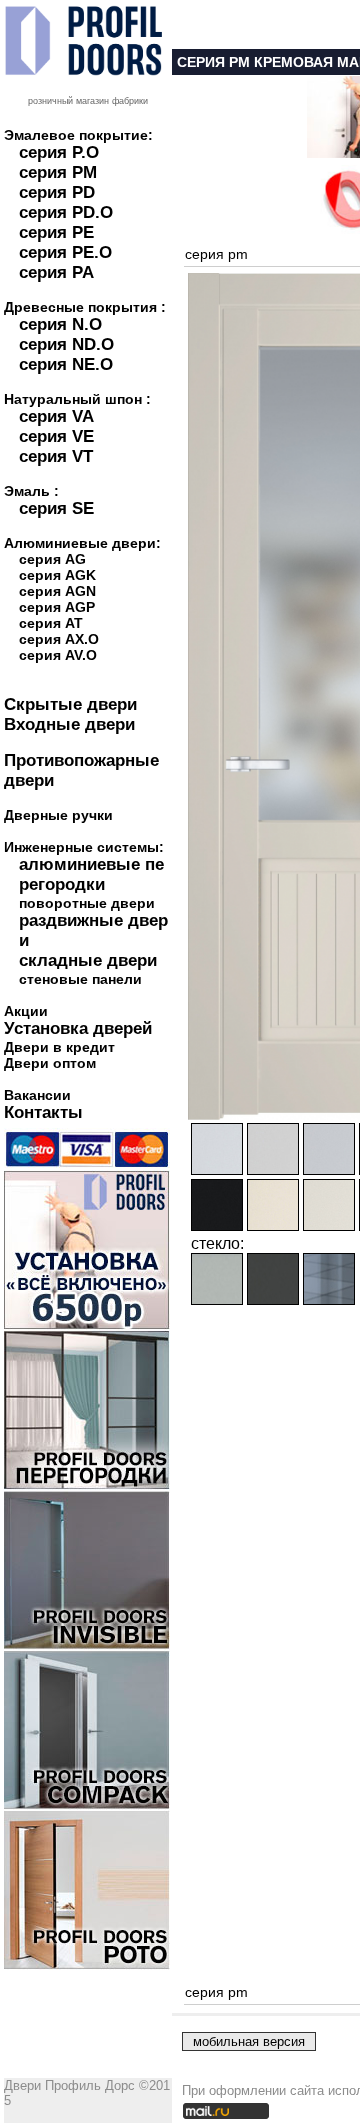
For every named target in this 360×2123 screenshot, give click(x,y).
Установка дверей (78, 1028)
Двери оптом (50, 1063)
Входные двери (69, 724)
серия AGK (57, 575)
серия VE (56, 436)
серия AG (52, 559)
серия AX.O (59, 639)
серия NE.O (66, 364)
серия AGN (57, 591)
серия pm (216, 254)
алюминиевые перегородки (91, 874)
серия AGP (57, 607)
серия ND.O (66, 344)
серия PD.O (66, 212)
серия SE (56, 508)
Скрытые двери (70, 704)
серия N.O (60, 324)
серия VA (56, 416)
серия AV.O (58, 655)
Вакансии (37, 1095)
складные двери (88, 960)
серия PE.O (65, 252)
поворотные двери (87, 903)
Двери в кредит (59, 1047)
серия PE (56, 232)
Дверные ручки (58, 815)
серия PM (58, 172)
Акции (26, 1011)
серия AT (51, 623)
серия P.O (59, 152)
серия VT (56, 456)
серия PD (57, 192)
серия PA (56, 272)
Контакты (43, 1112)
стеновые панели (80, 979)
